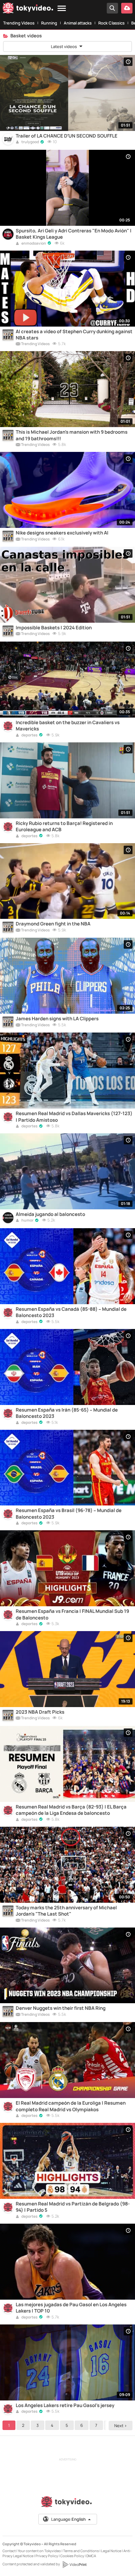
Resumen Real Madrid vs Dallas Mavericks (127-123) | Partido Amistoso (74, 1117)
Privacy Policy (47, 2556)
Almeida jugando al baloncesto (50, 1214)
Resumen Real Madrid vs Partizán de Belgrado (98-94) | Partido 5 (73, 2207)
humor (27, 1221)
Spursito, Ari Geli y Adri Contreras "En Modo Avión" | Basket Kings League (74, 234)
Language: (68, 2519)
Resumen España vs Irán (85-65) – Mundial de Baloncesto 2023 (67, 1413)
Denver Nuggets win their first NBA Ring (61, 2008)
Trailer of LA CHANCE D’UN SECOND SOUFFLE (67, 136)
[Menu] (62, 9)
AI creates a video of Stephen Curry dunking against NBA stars (74, 335)
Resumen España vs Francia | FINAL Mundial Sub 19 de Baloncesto (72, 1614)
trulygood (30, 142)
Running (49, 23)
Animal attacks (78, 23)
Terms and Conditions (81, 2551)
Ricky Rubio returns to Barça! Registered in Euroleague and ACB (64, 827)
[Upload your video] (127, 8)
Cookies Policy (72, 2556)
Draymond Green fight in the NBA (53, 924)
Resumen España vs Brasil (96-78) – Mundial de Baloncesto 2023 (69, 1514)
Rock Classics (111, 23)
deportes (29, 735)
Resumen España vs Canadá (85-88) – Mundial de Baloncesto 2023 (71, 1312)
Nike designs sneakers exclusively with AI (62, 533)
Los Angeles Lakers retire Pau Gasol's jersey (65, 2405)
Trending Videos (19, 23)
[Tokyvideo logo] (28, 9)
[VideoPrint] (74, 2564)
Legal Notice (111, 2551)
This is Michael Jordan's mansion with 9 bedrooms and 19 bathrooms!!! (72, 435)
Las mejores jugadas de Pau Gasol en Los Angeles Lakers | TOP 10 (71, 2308)
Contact (9, 2551)
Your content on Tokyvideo (39, 2551)
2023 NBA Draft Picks (40, 1712)
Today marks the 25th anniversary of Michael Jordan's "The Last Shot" (66, 1911)
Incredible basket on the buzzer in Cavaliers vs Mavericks (68, 726)
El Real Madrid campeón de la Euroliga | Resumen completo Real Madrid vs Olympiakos (71, 2106)
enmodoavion (33, 244)
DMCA (91, 2556)
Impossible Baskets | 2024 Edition (54, 628)
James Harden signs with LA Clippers (57, 1019)
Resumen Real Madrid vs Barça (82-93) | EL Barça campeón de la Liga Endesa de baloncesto (71, 1810)
